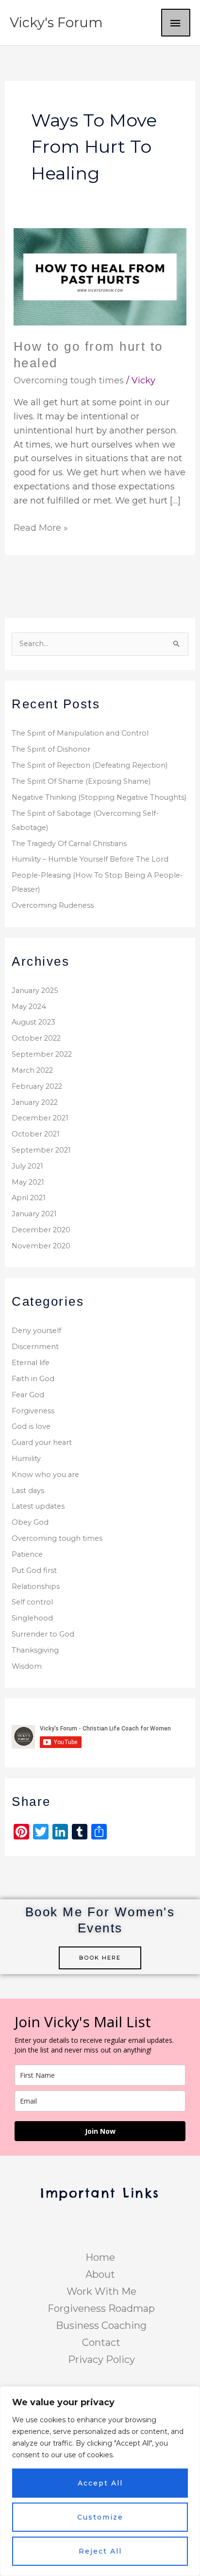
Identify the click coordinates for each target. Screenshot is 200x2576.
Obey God (30, 1522)
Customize (100, 2517)
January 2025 (35, 991)
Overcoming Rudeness (53, 905)
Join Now (100, 2131)
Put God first (34, 1570)
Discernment (35, 1347)
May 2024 (29, 1007)
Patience (27, 1554)
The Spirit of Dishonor (51, 749)
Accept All (100, 2483)
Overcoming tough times (69, 380)
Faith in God (33, 1379)
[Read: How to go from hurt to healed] (100, 276)
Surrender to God (43, 1634)
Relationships (36, 1586)
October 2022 (36, 1038)
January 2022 (35, 1102)
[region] (100, 2481)
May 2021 (28, 1182)
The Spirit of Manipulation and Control (80, 733)
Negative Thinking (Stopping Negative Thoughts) (99, 797)
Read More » (41, 527)
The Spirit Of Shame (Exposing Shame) (81, 781)
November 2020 (41, 1246)
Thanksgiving (35, 1650)
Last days (28, 1491)
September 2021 (41, 1150)
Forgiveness (33, 1411)
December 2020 (41, 1230)
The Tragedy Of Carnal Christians (69, 844)
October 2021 (36, 1134)
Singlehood (32, 1618)
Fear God (28, 1395)
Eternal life (31, 1363)
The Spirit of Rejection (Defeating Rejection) (90, 765)
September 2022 (42, 1054)
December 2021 (40, 1118)
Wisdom (27, 1666)
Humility (26, 1459)
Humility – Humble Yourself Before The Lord (90, 859)
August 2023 (33, 1022)
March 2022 (32, 1070)
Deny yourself (36, 1331)
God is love (31, 1426)
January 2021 (34, 1214)
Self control (32, 1602)
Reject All (100, 2551)
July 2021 (27, 1166)
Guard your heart (42, 1442)
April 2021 (29, 1198)
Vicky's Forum (56, 23)
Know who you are (45, 1475)
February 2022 (37, 1086)
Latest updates (38, 1506)
